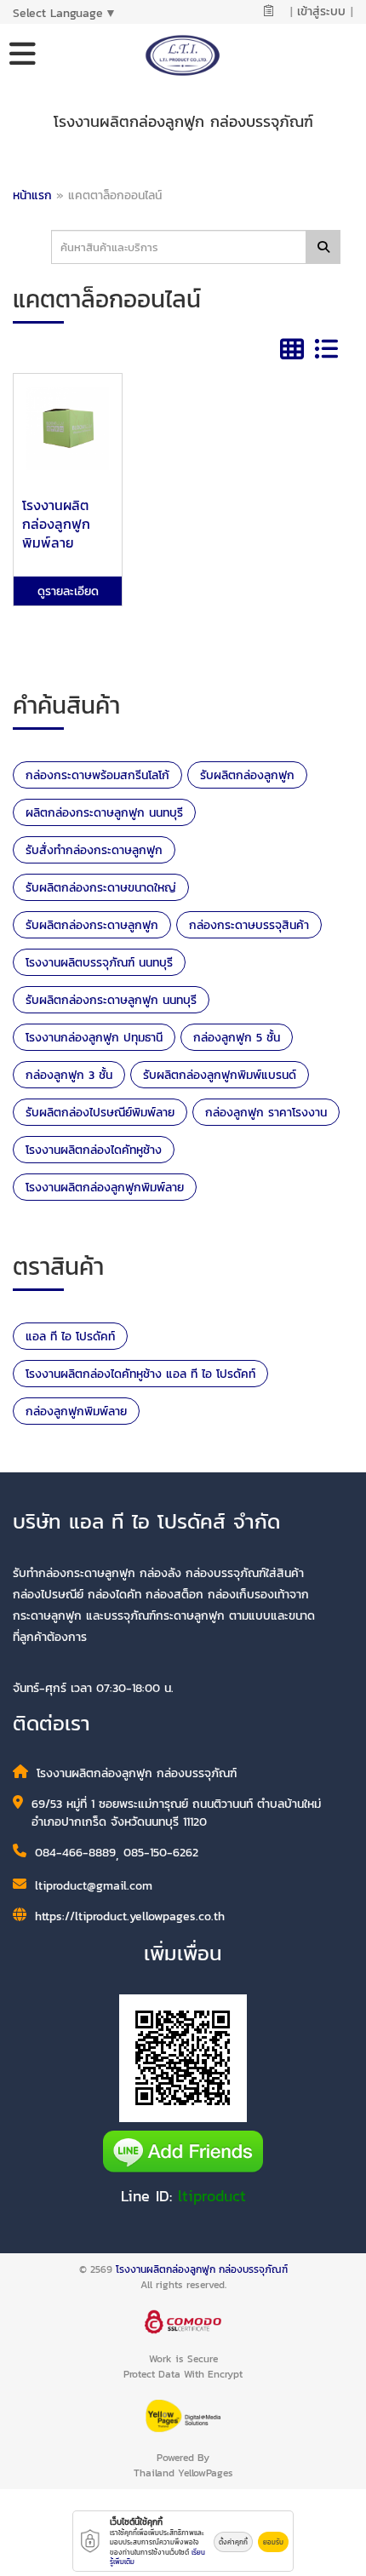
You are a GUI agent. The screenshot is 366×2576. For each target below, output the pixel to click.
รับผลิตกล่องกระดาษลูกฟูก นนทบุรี (111, 1000)
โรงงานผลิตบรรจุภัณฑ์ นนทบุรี (99, 963)
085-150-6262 (161, 1853)
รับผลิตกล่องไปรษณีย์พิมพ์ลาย (100, 1113)
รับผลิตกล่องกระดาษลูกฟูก (92, 925)
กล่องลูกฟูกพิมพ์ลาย (76, 1411)
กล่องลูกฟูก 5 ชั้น (237, 1038)
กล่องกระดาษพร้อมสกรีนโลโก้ (97, 775)
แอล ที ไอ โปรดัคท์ (70, 1337)
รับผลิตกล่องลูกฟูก (247, 775)
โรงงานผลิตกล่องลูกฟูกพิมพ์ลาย (105, 1188)
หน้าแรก (32, 195)
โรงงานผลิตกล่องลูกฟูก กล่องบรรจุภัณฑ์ (202, 2269)
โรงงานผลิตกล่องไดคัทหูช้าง (94, 1150)
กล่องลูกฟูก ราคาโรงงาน (266, 1113)
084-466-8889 (75, 1853)
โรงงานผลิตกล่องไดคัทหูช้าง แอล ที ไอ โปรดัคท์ (140, 1374)
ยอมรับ (273, 2542)
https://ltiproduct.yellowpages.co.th (130, 1916)
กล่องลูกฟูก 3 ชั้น (69, 1075)
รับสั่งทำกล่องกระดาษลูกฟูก (94, 850)
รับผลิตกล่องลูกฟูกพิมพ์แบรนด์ (220, 1075)
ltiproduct (212, 2196)
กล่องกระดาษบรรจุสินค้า (249, 925)
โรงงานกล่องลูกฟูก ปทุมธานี (94, 1038)
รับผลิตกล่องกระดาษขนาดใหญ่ (101, 888)
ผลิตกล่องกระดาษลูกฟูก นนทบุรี (104, 813)
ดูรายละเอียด (68, 591)
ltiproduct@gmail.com (94, 1886)
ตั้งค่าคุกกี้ (233, 2542)
